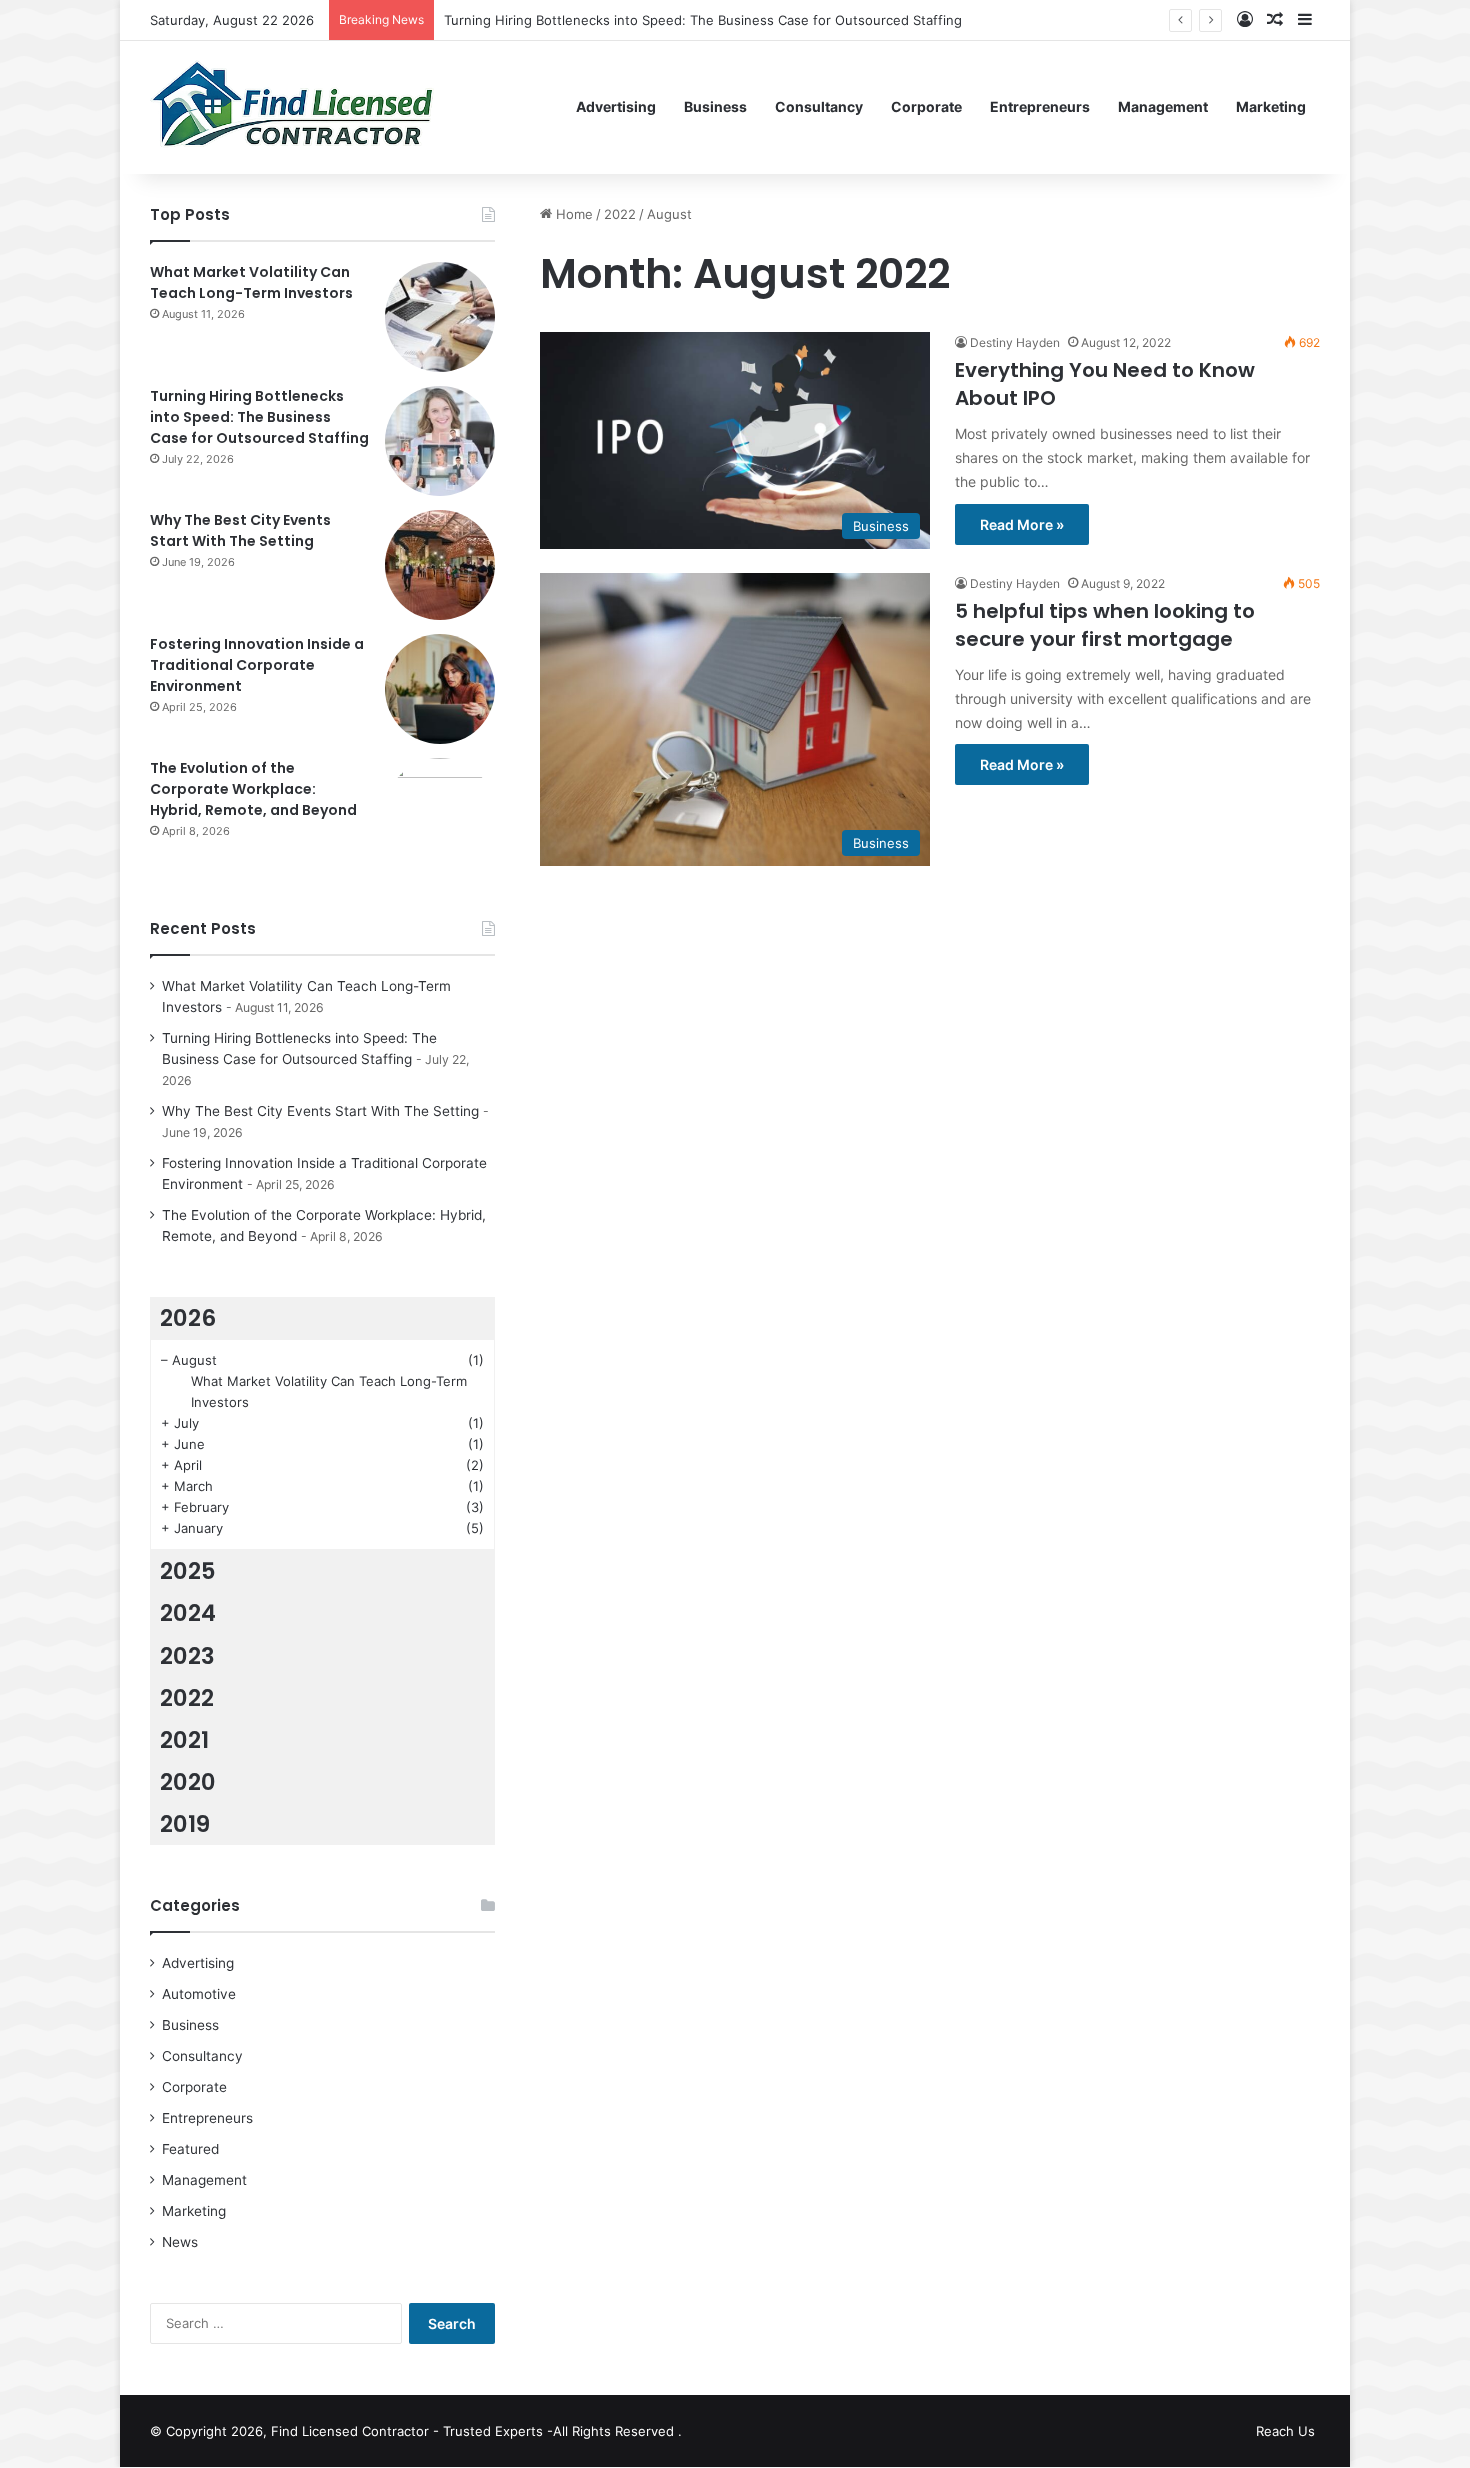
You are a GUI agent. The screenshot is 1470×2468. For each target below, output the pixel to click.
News (180, 2242)
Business (715, 106)
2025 (188, 1571)
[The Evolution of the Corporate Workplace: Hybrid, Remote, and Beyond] (440, 813)
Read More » (1022, 524)
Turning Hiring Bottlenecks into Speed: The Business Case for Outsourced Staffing (703, 20)
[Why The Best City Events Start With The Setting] (440, 565)
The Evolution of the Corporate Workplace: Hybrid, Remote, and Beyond (253, 789)
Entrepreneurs (1040, 106)
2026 (188, 1318)
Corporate (926, 106)
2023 (187, 1656)
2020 (188, 1782)
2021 (184, 1740)
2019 (185, 1824)
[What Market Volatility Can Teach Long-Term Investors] (440, 317)
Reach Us (1285, 2431)
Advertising (616, 106)
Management (1163, 106)
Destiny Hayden (1015, 342)
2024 (188, 1613)
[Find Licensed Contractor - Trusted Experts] (292, 107)
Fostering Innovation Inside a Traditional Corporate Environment (257, 665)
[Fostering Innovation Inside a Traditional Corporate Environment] (440, 689)
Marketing (1271, 106)
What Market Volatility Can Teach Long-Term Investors (251, 282)
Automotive (199, 1994)
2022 (620, 214)
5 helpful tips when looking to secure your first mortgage (1105, 625)
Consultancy (819, 106)
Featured (190, 2149)
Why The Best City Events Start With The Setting (240, 530)
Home (572, 214)
